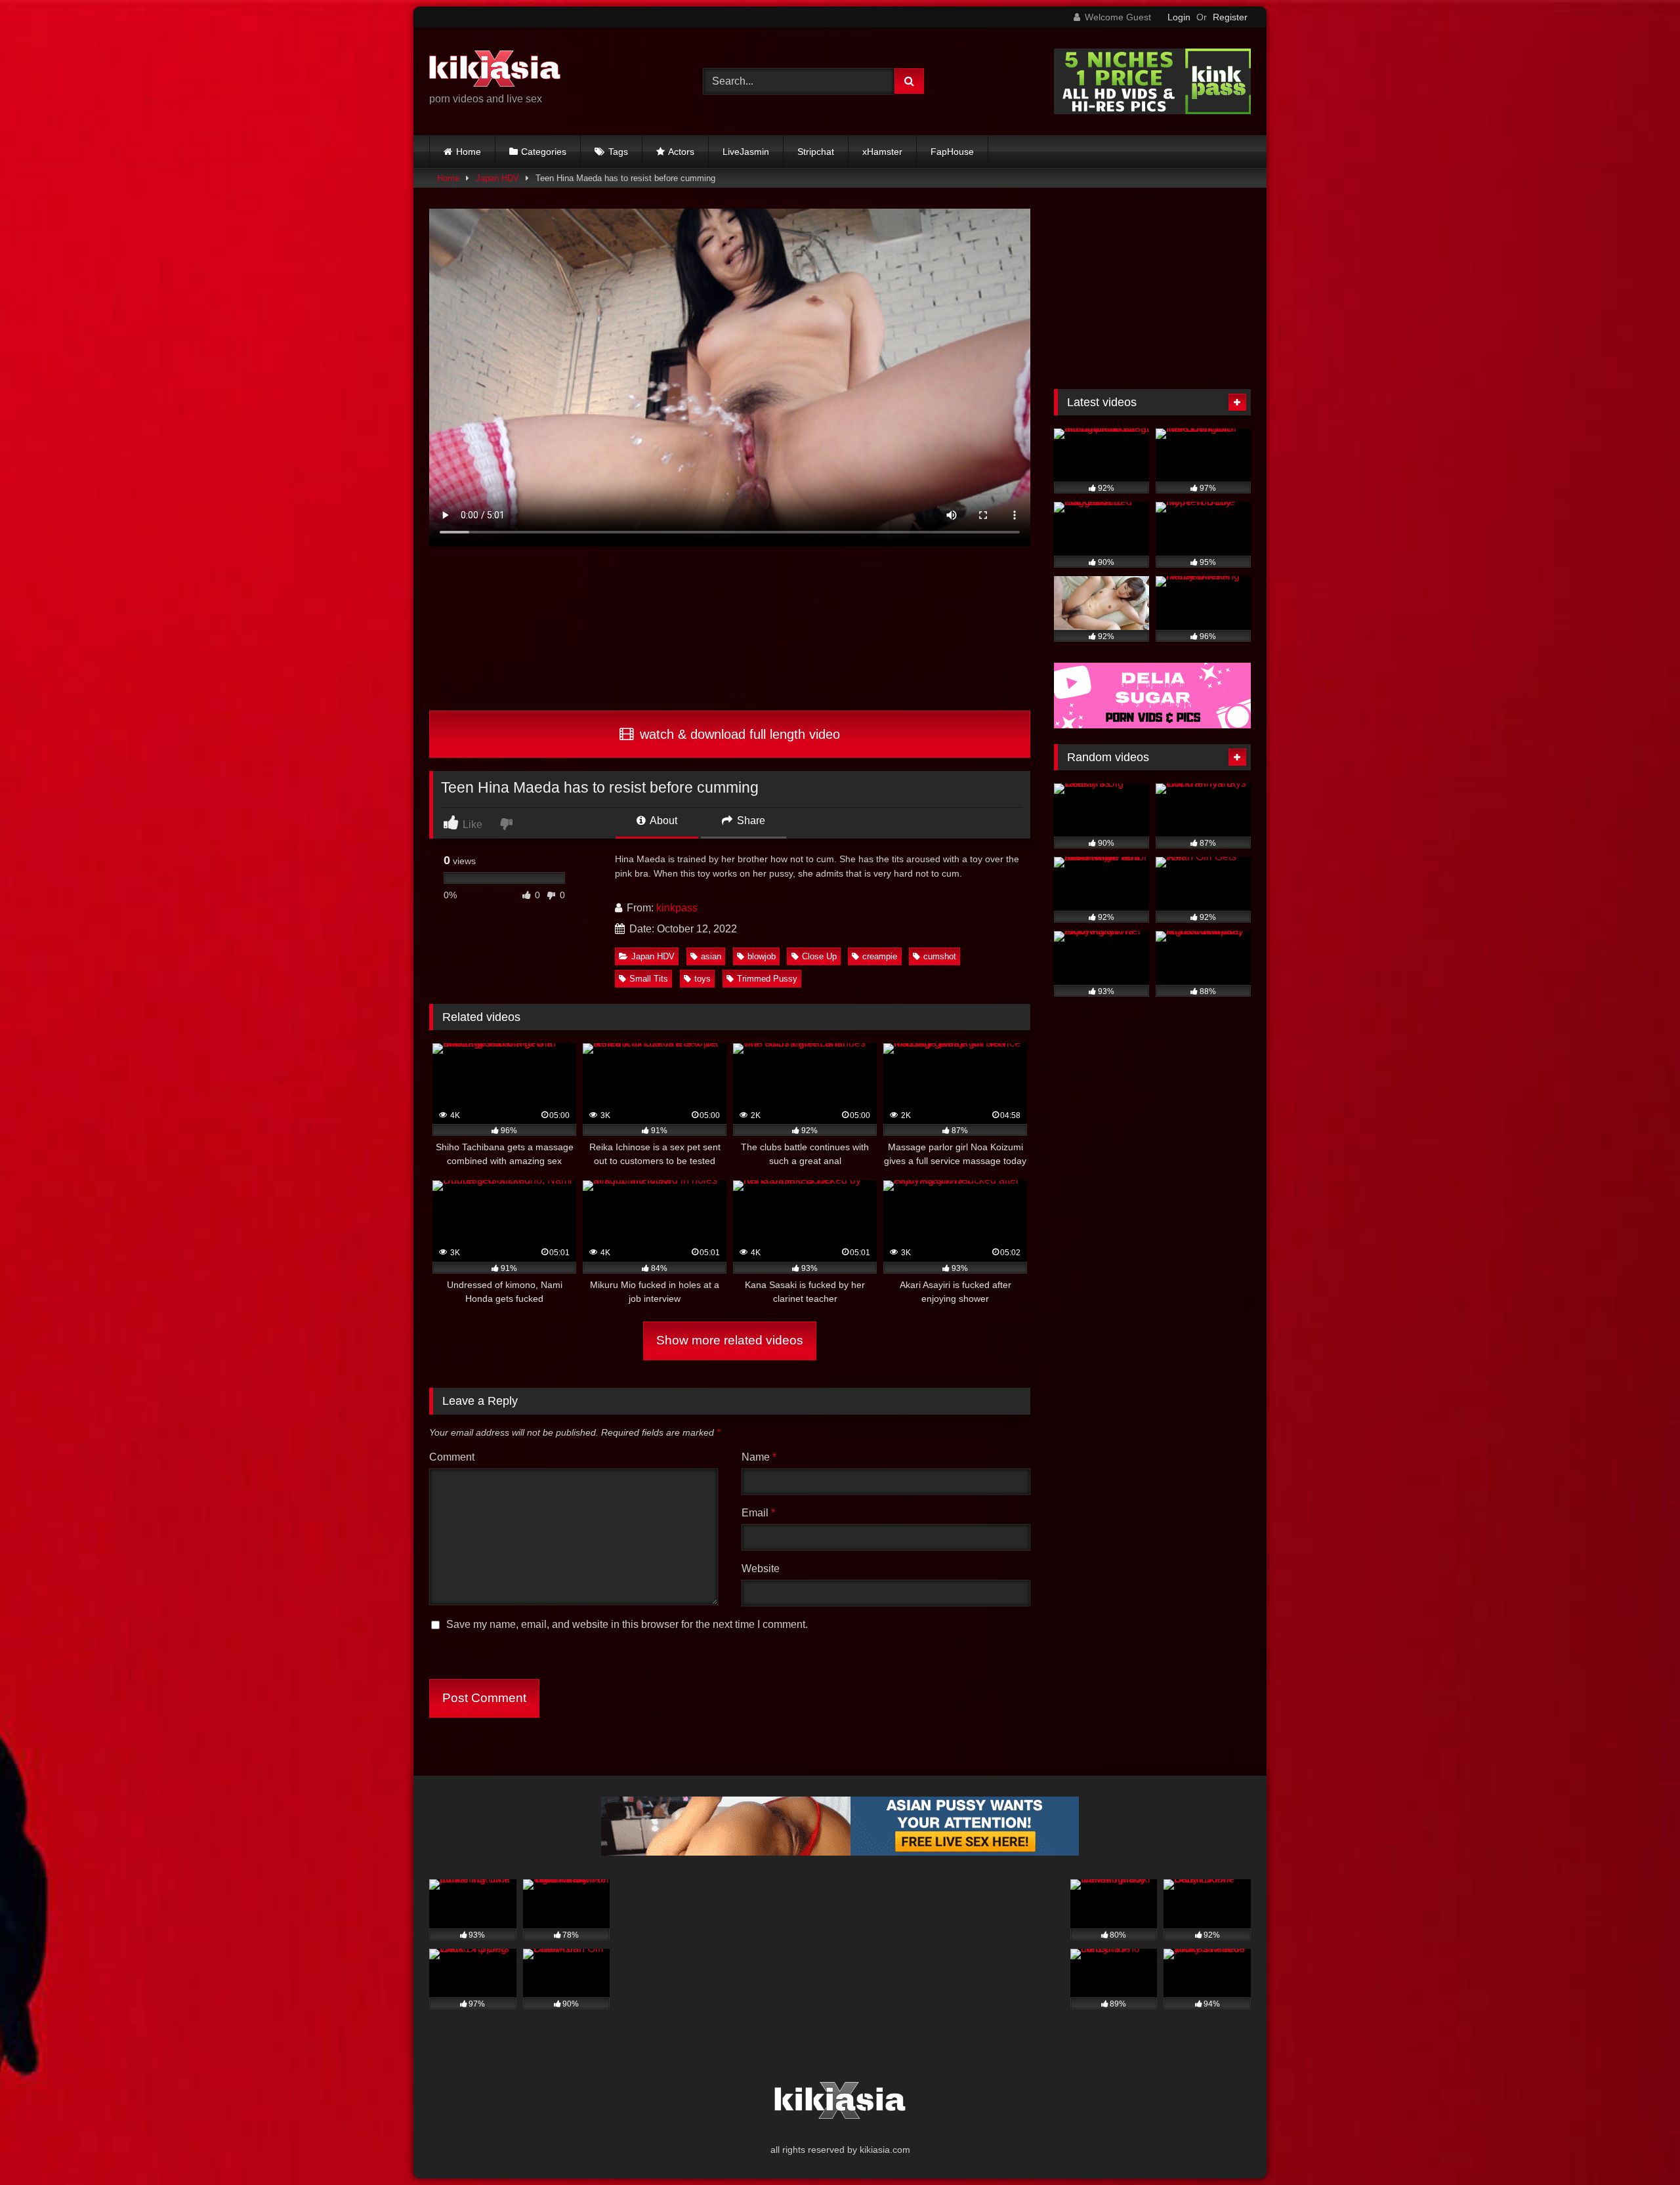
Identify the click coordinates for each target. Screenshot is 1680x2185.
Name (759, 1457)
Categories (544, 152)
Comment (452, 1457)
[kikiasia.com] (495, 71)
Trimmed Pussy (767, 979)
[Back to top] (1639, 2146)
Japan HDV (497, 178)
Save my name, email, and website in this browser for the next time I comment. (627, 1624)
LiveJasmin (746, 152)
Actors (681, 152)
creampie (880, 956)
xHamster (882, 152)
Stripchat (816, 152)
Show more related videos (730, 1340)
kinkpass (677, 908)
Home (469, 152)
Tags (618, 152)
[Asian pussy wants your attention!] (840, 1852)
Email (758, 1513)
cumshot (940, 956)
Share (750, 821)
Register (1230, 17)
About (662, 821)
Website (761, 1569)
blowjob (762, 956)
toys (703, 979)
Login (1179, 17)
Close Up (819, 956)
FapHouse (952, 152)
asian (711, 956)
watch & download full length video (738, 734)
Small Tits (649, 979)
